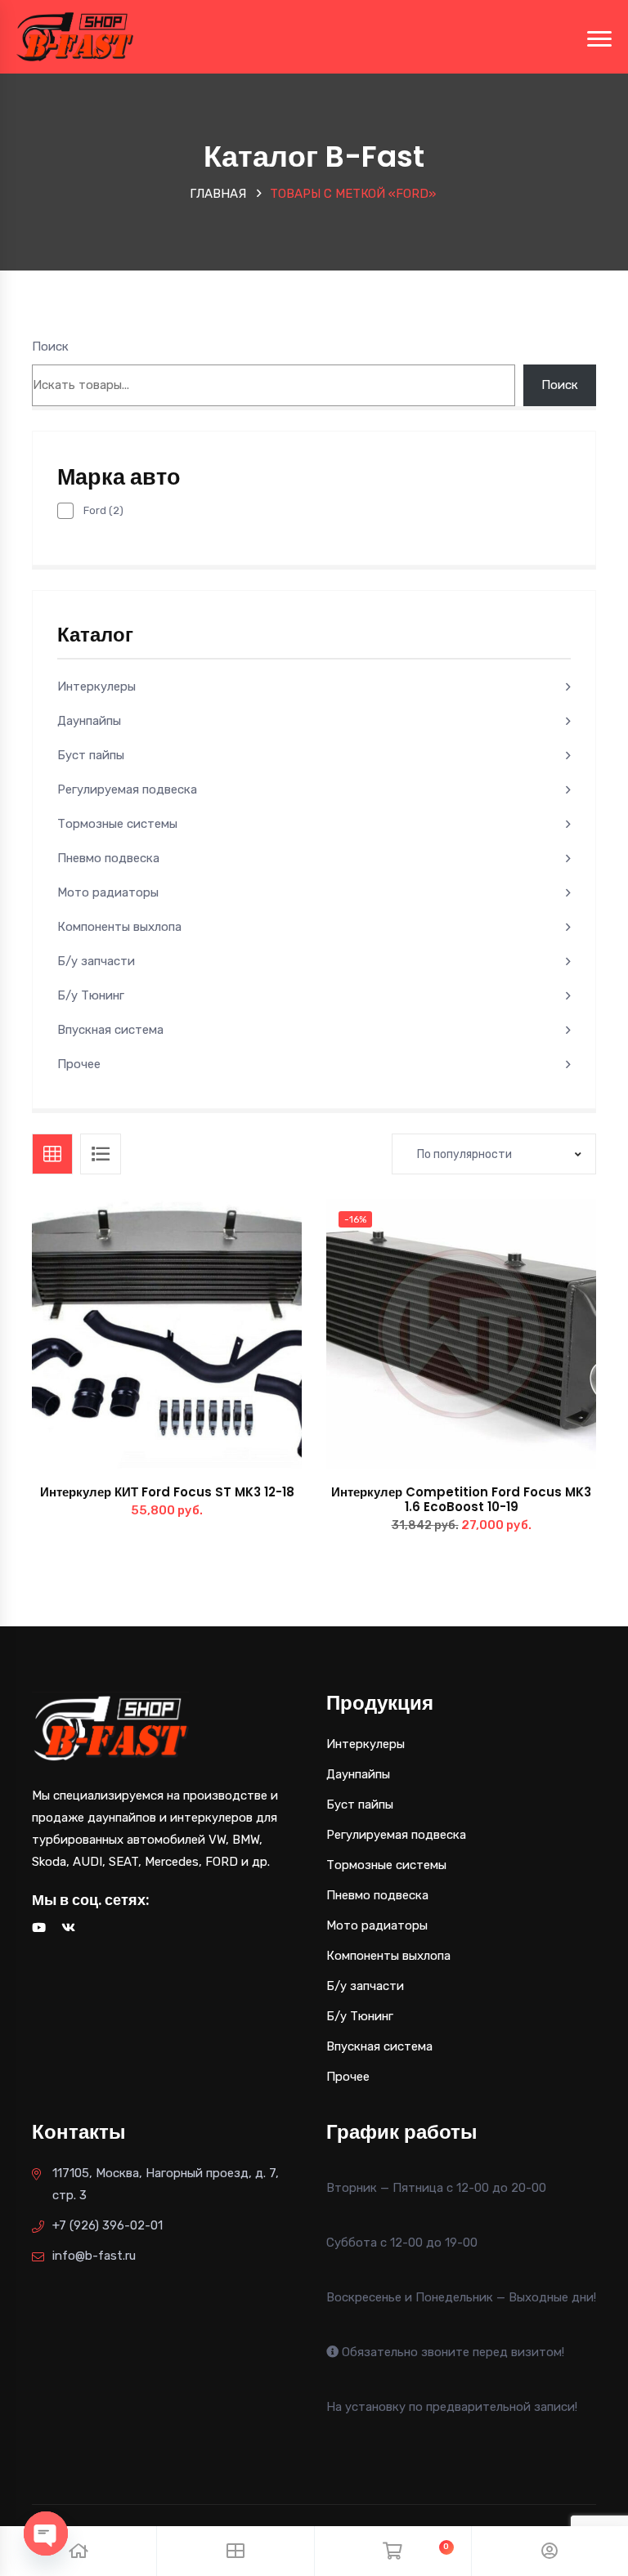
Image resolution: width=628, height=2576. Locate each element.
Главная (218, 194)
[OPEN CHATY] (46, 2534)
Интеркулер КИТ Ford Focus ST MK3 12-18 (167, 1492)
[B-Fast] (75, 36)
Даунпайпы (89, 721)
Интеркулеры (96, 686)
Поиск (50, 347)
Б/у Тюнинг (91, 995)
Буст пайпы (91, 755)
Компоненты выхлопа (119, 927)
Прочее (79, 1064)
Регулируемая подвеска (127, 789)
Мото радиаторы (108, 892)
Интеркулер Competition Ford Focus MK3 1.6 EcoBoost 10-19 (461, 1499)
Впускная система (110, 1030)
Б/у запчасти (96, 961)
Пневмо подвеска (108, 858)
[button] (204, 1351)
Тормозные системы (117, 824)
